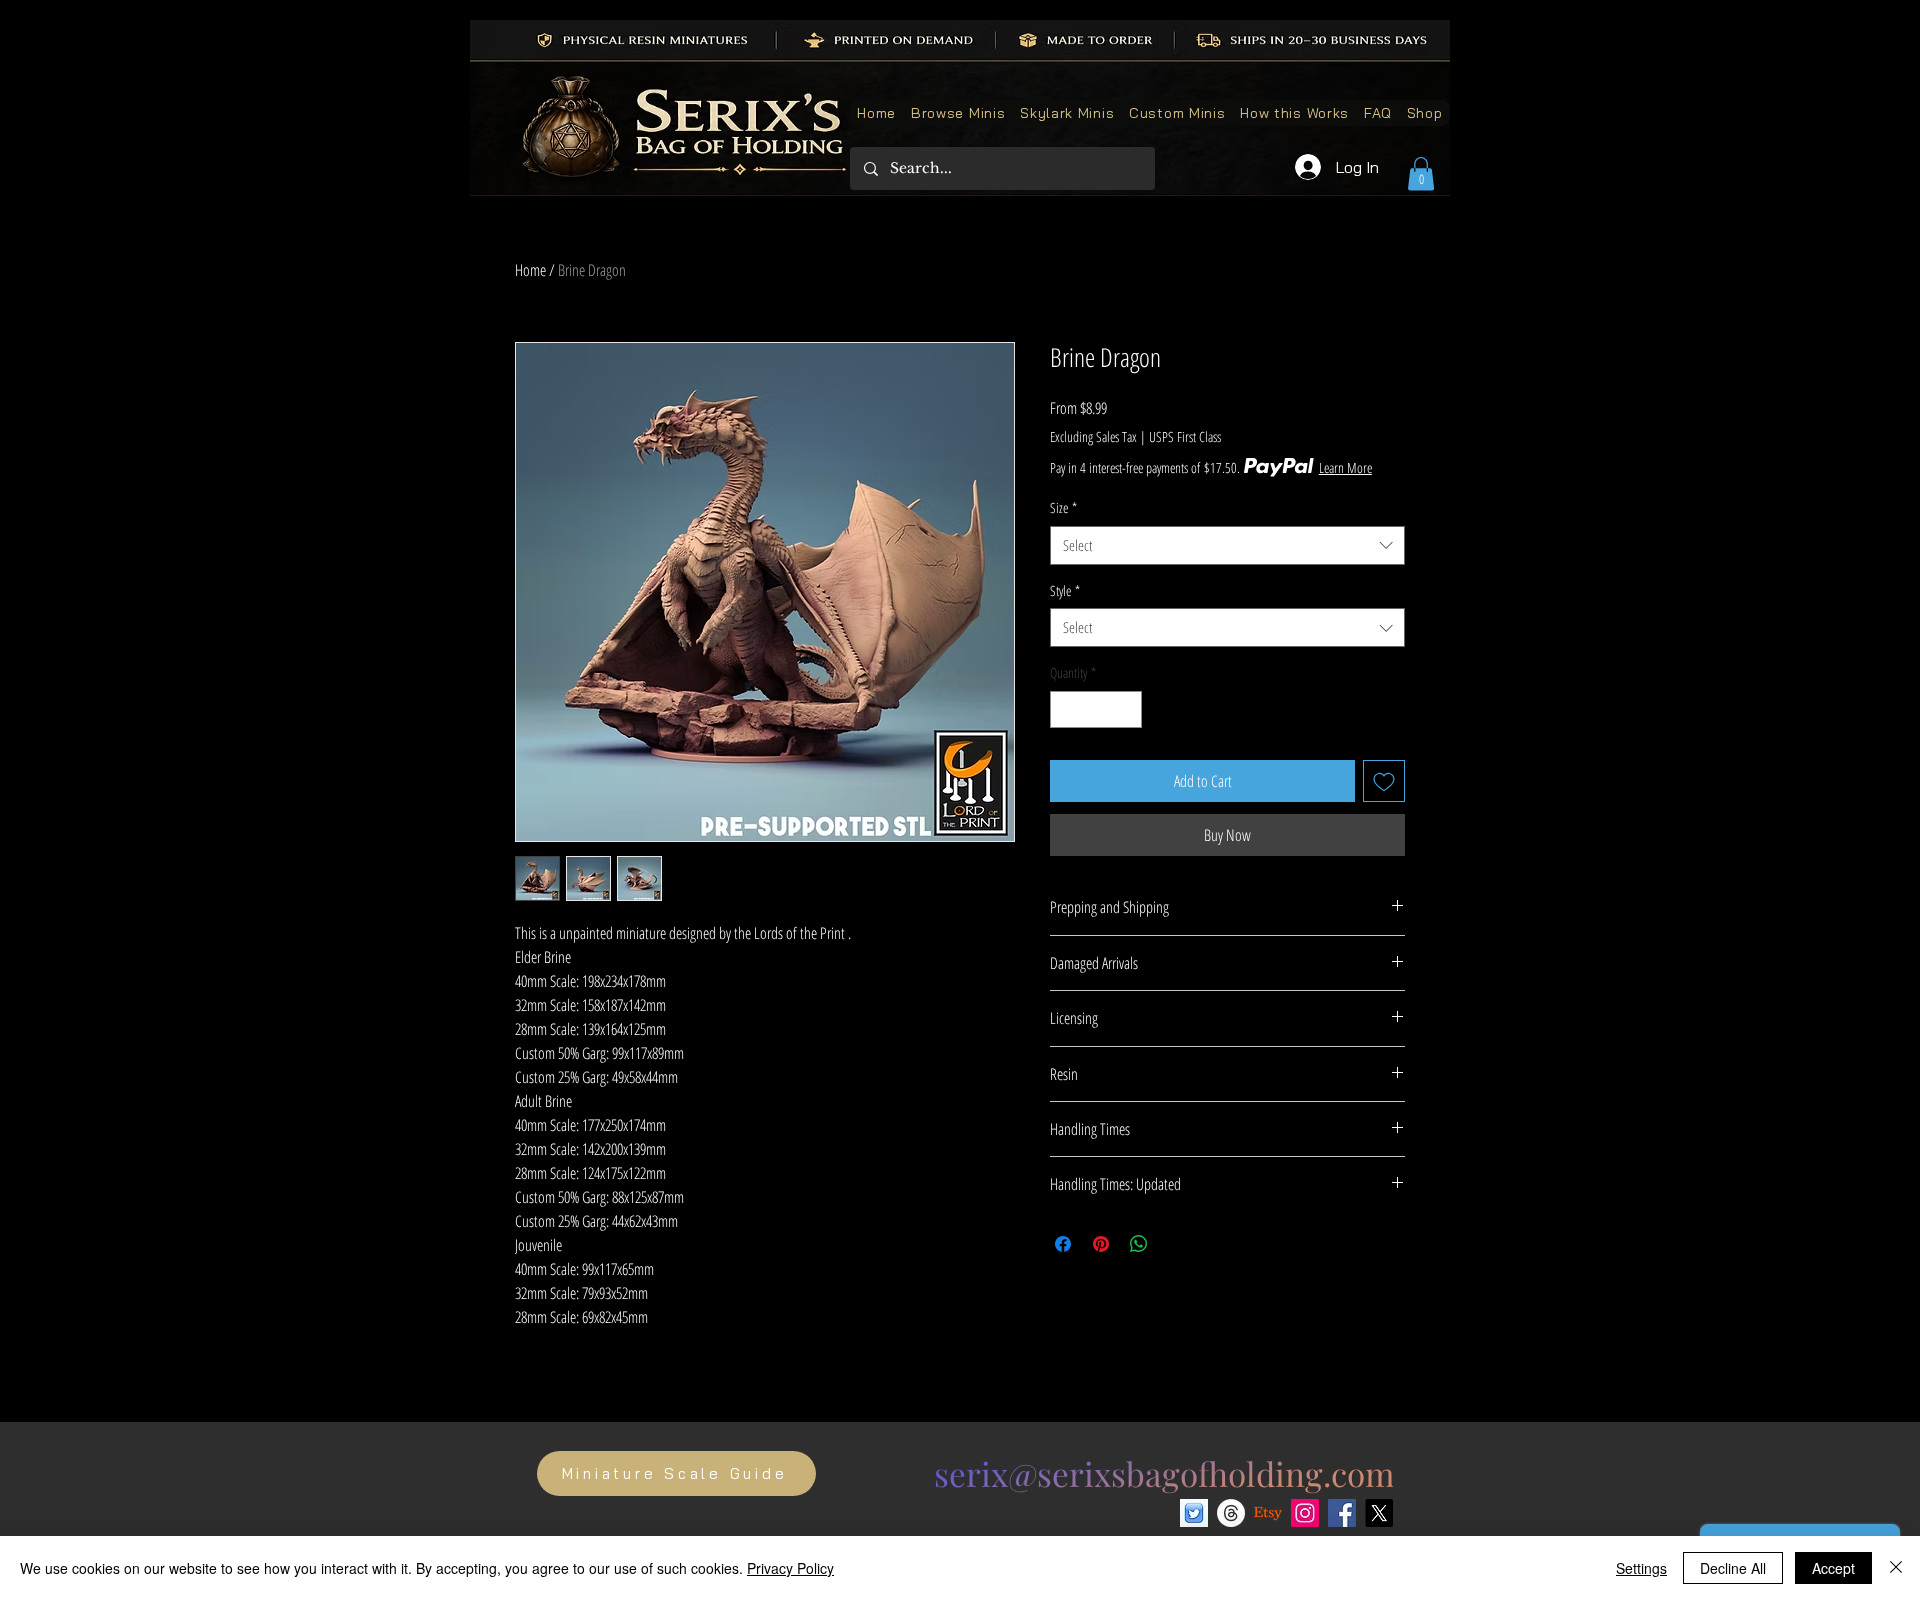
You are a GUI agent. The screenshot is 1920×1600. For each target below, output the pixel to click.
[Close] (1896, 1568)
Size (1063, 507)
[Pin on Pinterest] (1101, 1244)
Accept (1833, 1568)
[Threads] (1231, 1513)
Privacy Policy (790, 1568)
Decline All (1733, 1568)
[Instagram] (1305, 1513)
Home (530, 270)
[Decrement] (1065, 709)
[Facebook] (1342, 1513)
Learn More (1345, 467)
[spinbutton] (1096, 709)
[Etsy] (1268, 1513)
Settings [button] (1641, 1568)
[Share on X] (1177, 1244)
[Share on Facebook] (1063, 1244)
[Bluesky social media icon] (1194, 1513)
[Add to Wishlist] (1384, 781)
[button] (1421, 173)
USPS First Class (1185, 436)
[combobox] (1227, 545)
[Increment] (1126, 709)
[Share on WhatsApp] (1139, 1244)
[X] (1379, 1513)
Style (1065, 590)
